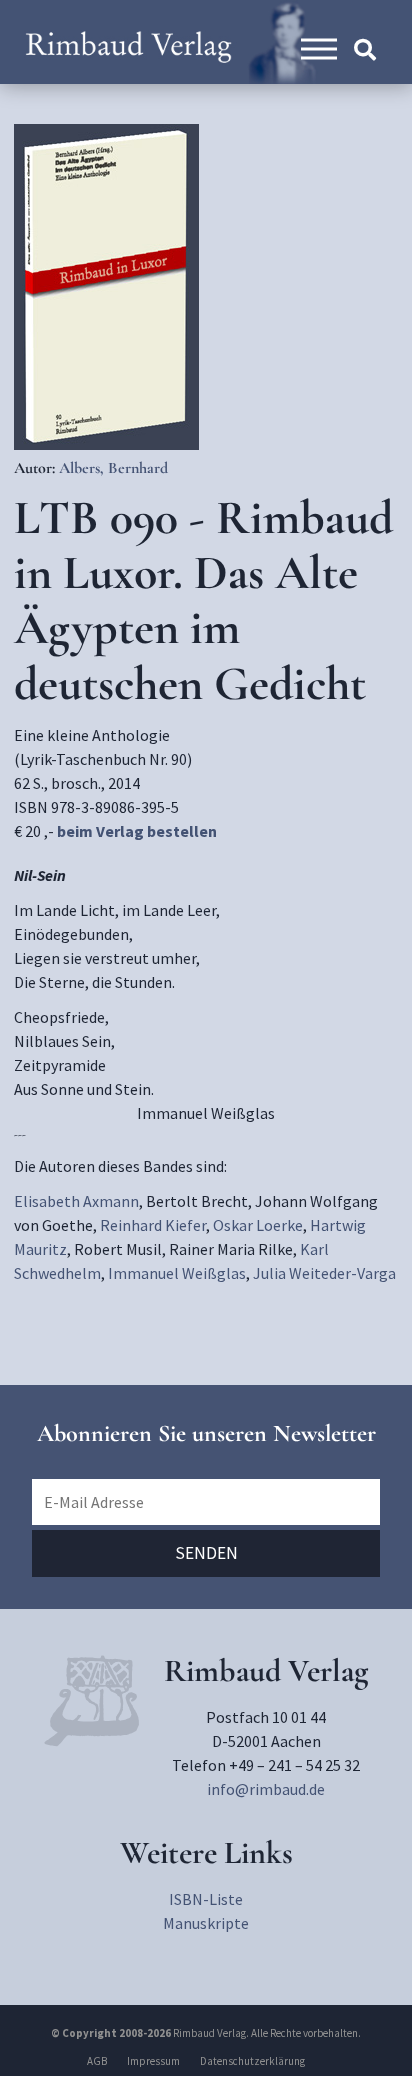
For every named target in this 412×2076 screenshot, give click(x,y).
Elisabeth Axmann (76, 1201)
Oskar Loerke (258, 1225)
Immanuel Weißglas (177, 1273)
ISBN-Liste (206, 1899)
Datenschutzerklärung (252, 2061)
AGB (97, 2061)
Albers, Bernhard (113, 468)
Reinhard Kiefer (153, 1225)
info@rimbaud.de (266, 1789)
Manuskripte (206, 1923)
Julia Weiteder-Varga (324, 1273)
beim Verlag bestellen (137, 831)
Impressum (153, 2061)
